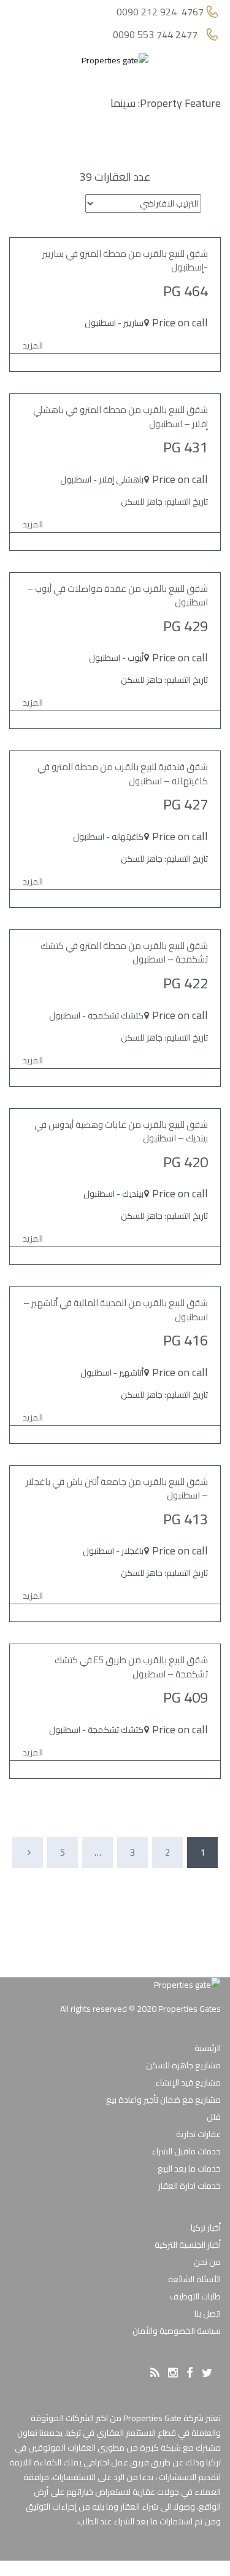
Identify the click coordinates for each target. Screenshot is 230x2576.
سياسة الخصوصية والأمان (177, 2331)
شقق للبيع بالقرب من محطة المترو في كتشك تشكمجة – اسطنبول (124, 953)
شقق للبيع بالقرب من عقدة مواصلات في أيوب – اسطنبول (117, 596)
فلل (214, 2117)
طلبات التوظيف (195, 2296)
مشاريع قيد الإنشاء (188, 2082)
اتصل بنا (208, 2314)
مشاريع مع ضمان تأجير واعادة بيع (163, 2100)
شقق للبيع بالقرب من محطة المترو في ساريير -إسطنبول (125, 261)
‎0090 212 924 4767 (160, 12)
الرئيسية (208, 2048)
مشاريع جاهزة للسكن (183, 2065)
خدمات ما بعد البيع (189, 2168)
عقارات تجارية (198, 2134)
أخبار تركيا (206, 2227)
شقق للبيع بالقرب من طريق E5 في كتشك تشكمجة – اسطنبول (131, 1667)
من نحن (207, 2262)
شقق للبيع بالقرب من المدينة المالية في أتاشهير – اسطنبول (116, 1310)
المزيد (33, 345)
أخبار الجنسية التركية (188, 2245)
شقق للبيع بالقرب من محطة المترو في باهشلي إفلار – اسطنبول (121, 417)
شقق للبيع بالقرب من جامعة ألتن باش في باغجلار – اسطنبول (117, 1489)
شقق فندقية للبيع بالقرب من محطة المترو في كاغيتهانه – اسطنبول (123, 774)
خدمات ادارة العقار (190, 2186)
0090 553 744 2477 (155, 35)
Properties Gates (190, 2009)
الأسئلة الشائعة (194, 2279)
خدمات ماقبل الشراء (186, 2151)
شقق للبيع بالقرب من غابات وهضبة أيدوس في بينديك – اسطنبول (121, 1132)
